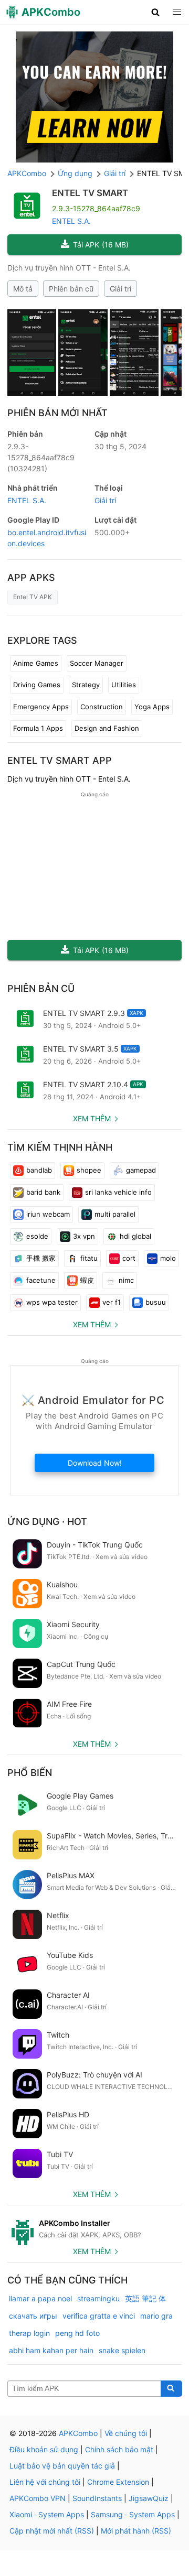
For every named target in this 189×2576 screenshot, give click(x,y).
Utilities (124, 685)
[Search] (171, 2389)
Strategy (86, 685)
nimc (126, 1280)
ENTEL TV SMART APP (60, 760)
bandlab (39, 1170)
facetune (41, 1280)
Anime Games (36, 663)
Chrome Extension (118, 2482)
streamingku (98, 2298)
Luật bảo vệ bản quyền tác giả (62, 2466)
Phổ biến (30, 1773)
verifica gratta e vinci (99, 2316)
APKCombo (27, 173)
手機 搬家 (41, 1258)
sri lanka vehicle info (118, 1192)
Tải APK (101, 245)
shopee (89, 1170)
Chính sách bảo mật (119, 2449)
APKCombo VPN (38, 2498)
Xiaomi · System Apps (47, 2514)
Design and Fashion (107, 728)
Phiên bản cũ (71, 289)
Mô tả (23, 289)
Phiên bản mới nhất (57, 413)
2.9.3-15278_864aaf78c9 (41, 457)
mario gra (156, 2316)
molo (168, 1258)
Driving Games (37, 685)
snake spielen (122, 2350)
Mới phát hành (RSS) (136, 2531)
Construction (102, 707)
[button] (156, 12)
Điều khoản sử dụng (44, 2449)
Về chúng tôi (126, 2433)
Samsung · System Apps (133, 2514)
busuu (156, 1302)
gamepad (141, 1170)
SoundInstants (97, 2498)
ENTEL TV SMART (90, 193)
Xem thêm (92, 1118)
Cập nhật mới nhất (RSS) (52, 2531)
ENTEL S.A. (71, 221)
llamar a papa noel (40, 2298)
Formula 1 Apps (38, 728)
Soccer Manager (97, 663)
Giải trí (120, 289)
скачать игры (33, 2316)
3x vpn (84, 1236)
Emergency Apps (41, 707)
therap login (29, 2333)
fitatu (89, 1258)
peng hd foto (77, 2333)
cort (129, 1258)
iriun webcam (48, 1214)
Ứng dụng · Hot (47, 1522)
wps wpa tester (52, 1302)
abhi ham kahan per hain (51, 2350)
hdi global (135, 1236)
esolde (37, 1236)
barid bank (43, 1192)
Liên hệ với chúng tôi (45, 2482)
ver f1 (112, 1302)
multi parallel (115, 1214)
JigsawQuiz (149, 2498)
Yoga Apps (152, 707)
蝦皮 (87, 1280)
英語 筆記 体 (145, 2298)
